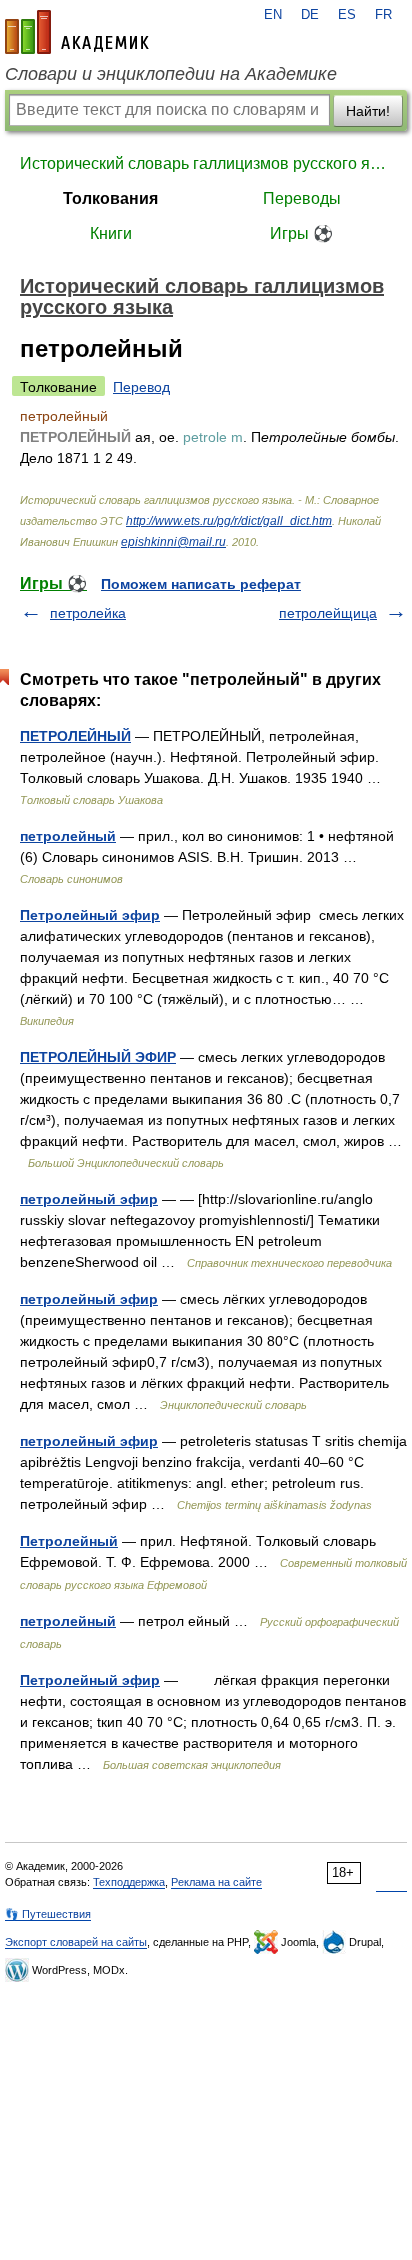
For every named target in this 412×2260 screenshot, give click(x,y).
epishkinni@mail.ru (173, 542)
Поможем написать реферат (201, 584)
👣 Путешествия (48, 1914)
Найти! (368, 111)
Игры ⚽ (301, 233)
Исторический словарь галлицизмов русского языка (206, 163)
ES (347, 15)
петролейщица (328, 613)
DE (310, 15)
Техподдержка (129, 1882)
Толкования (110, 198)
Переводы (302, 198)
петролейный (68, 836)
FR (383, 15)
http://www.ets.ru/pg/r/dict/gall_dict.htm (229, 521)
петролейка (88, 613)
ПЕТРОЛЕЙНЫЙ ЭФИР (98, 1057)
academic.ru (77, 32)
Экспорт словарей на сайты (76, 1942)
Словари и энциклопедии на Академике (171, 74)
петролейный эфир (89, 1199)
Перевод (141, 387)
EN (273, 15)
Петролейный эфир (90, 915)
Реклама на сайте (216, 1882)
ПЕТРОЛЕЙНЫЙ (75, 736)
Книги (111, 233)
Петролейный (69, 1541)
